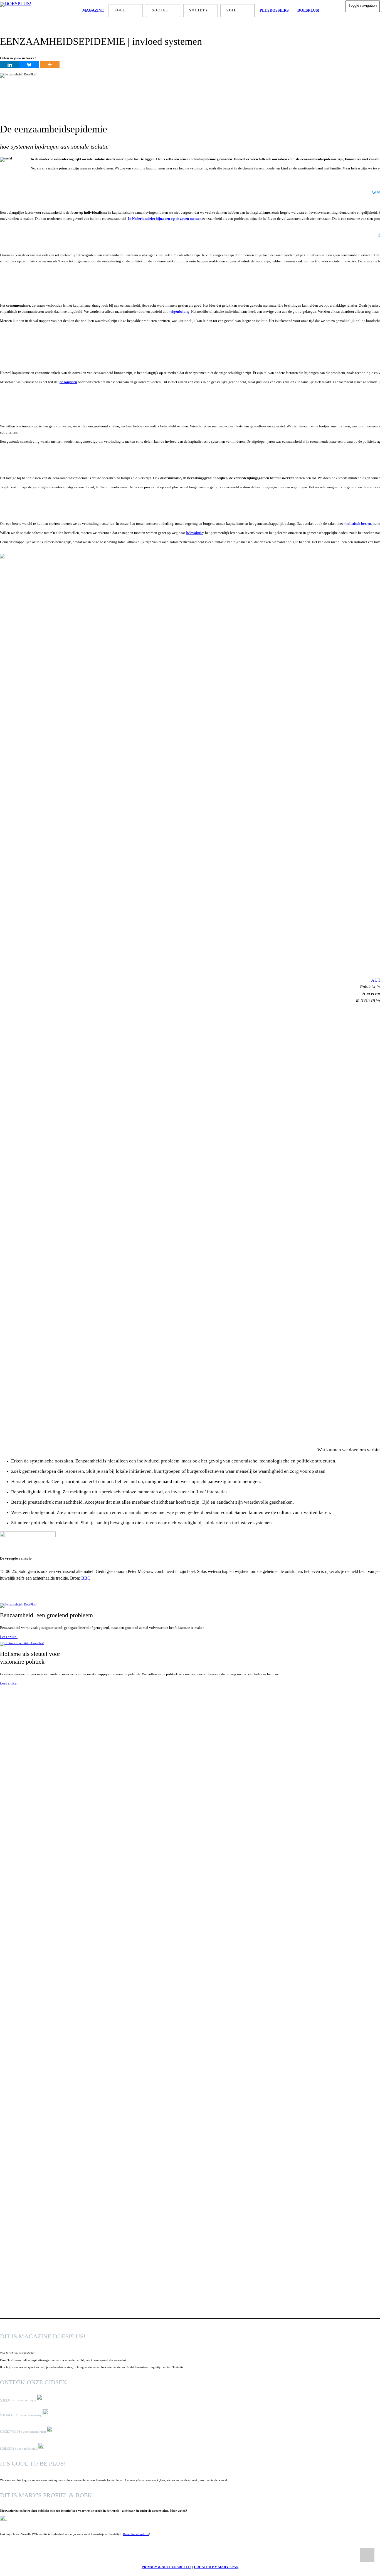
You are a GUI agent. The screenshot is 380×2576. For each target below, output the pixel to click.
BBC (86, 1578)
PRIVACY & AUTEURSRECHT (166, 2567)
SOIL (232, 10)
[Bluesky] (29, 65)
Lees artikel (9, 1637)
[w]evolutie (194, 533)
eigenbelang (180, 311)
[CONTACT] (330, 11)
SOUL (120, 10)
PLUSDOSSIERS (275, 10)
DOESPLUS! (309, 10)
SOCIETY (199, 10)
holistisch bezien (358, 524)
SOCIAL (160, 10)
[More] (50, 65)
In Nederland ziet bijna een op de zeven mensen (165, 219)
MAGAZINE (93, 10)
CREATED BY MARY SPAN (216, 2567)
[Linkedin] (10, 65)
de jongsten (68, 382)
